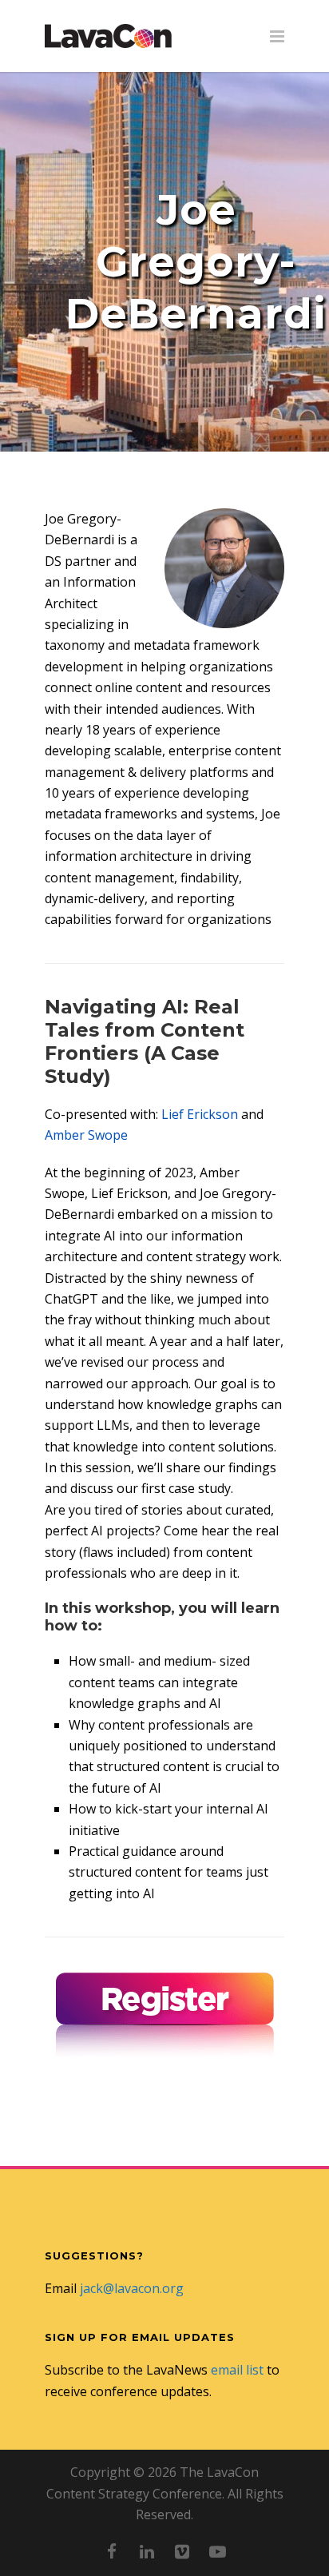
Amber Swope (86, 1135)
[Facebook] (112, 2551)
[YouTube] (217, 2551)
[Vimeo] (182, 2551)
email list (237, 2370)
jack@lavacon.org (132, 2288)
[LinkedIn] (147, 2551)
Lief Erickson (200, 1114)
